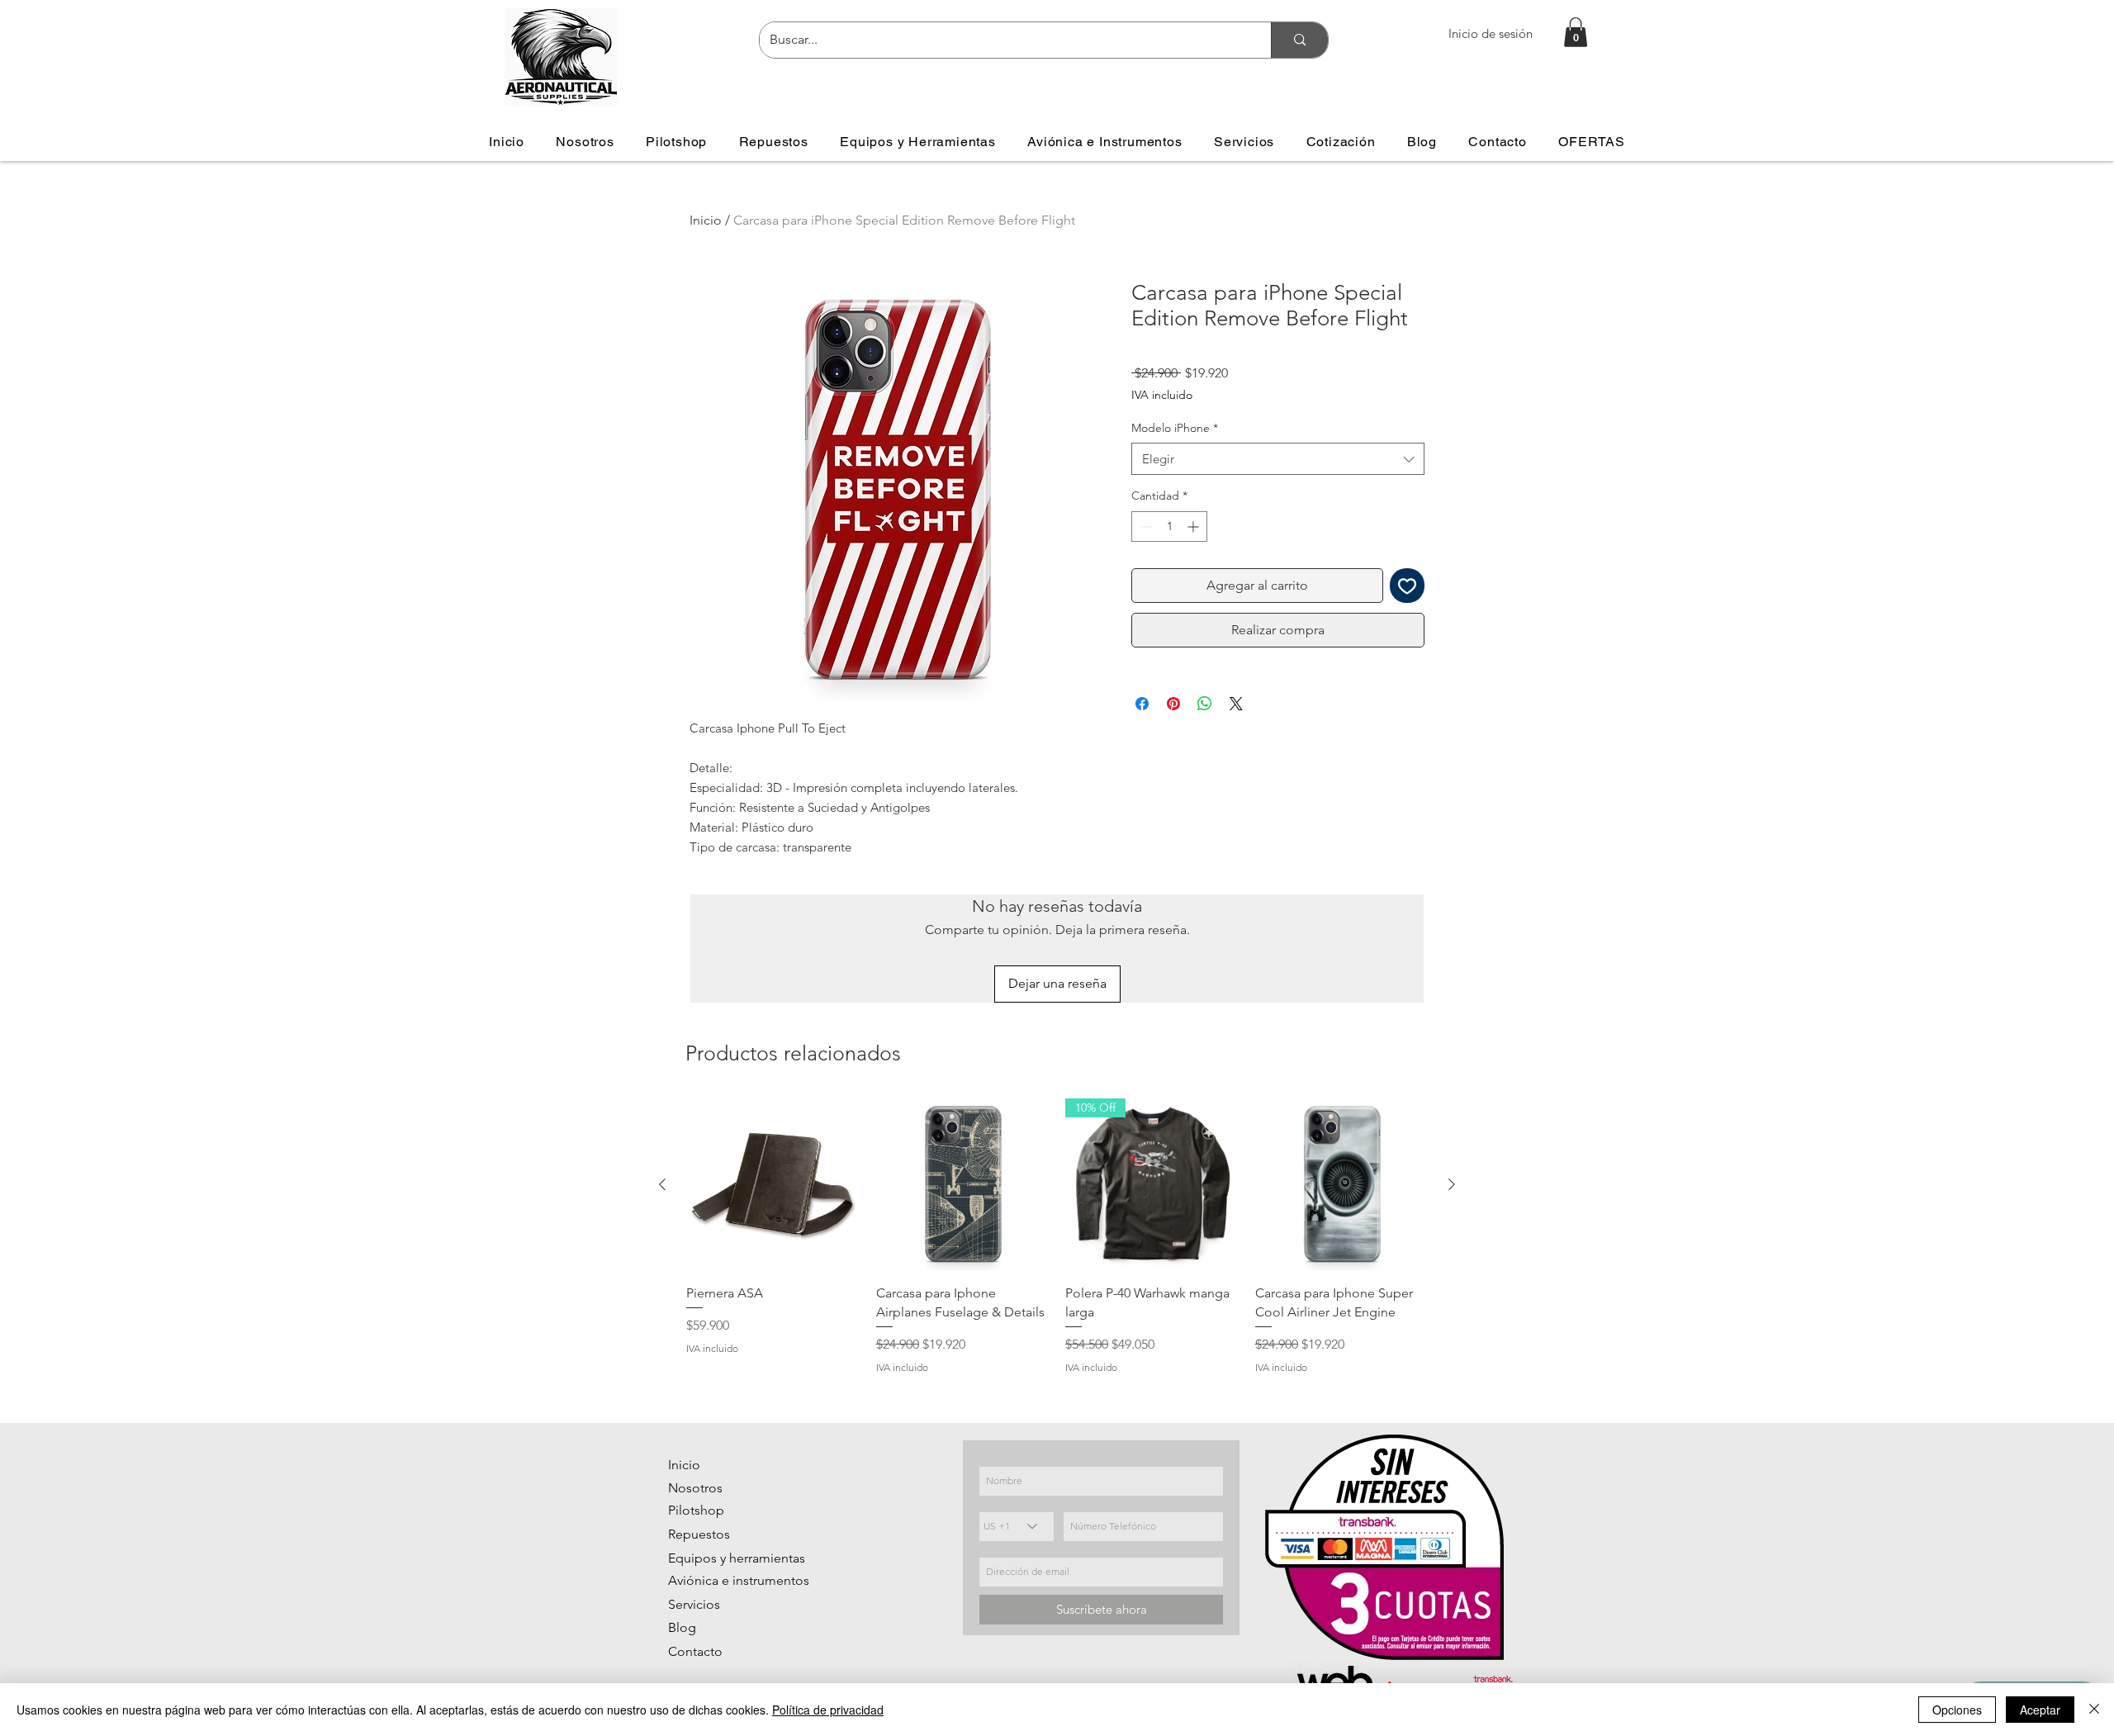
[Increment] (1194, 526)
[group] (1057, 1237)
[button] (1576, 32)
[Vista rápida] (773, 1185)
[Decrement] (1144, 526)
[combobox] (1278, 459)
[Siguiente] (1452, 1184)
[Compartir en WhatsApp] (1205, 704)
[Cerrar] (2094, 1710)
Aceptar (2040, 1710)
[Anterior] (662, 1184)
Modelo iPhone (1175, 428)
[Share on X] (1236, 704)
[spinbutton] (1169, 526)
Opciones (1957, 1710)
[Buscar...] (1299, 40)
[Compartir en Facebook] (1142, 704)
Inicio (706, 220)
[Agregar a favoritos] (1407, 586)
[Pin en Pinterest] (1173, 704)
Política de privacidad (828, 1710)
